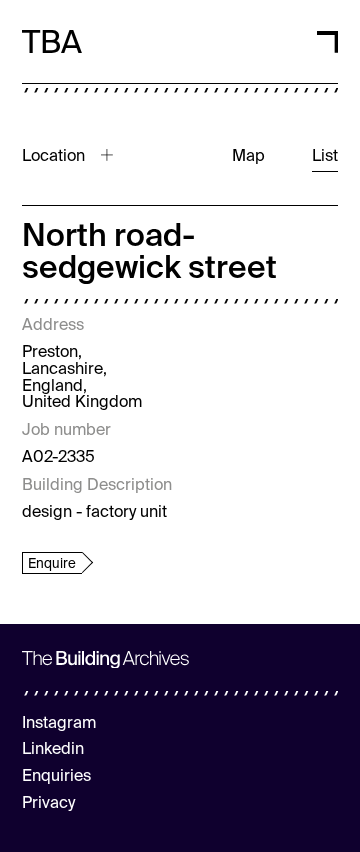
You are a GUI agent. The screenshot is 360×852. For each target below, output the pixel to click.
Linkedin (53, 750)
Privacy (48, 804)
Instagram (59, 724)
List (325, 157)
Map (248, 157)
